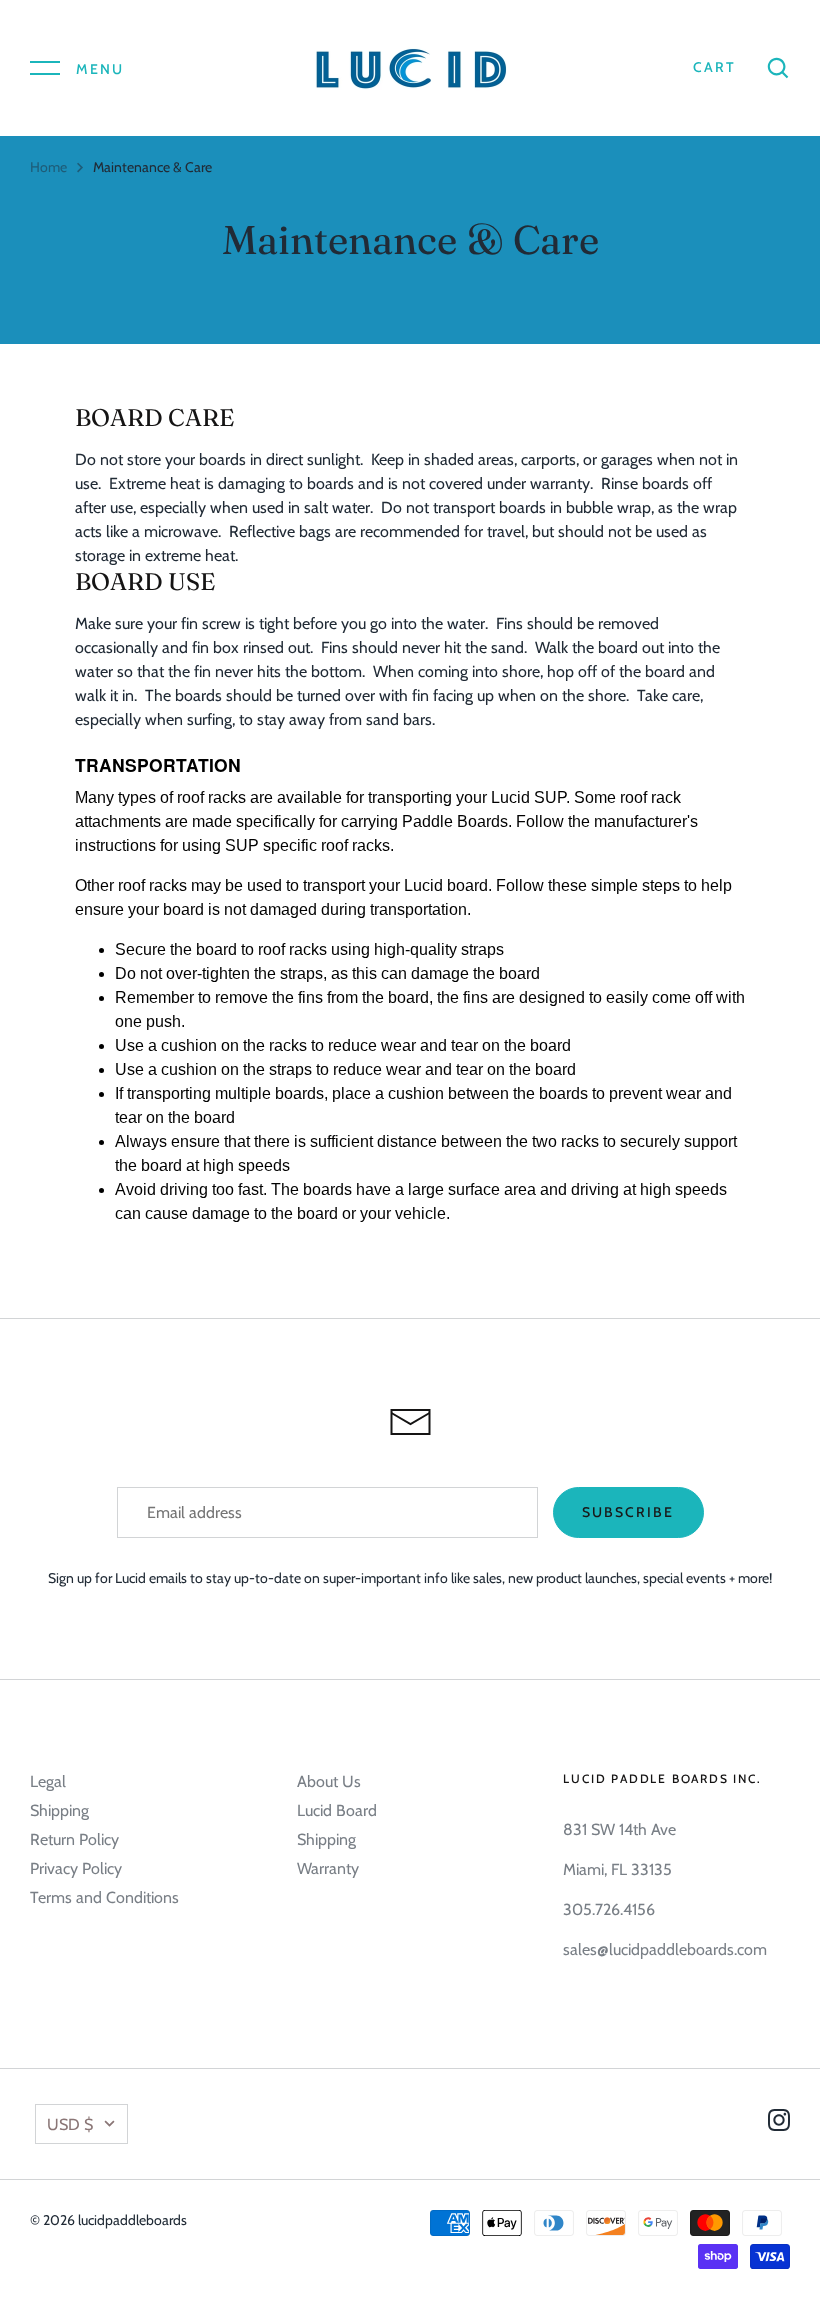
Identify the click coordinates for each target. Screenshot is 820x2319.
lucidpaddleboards (132, 2220)
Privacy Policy (76, 1868)
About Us (329, 1781)
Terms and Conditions (104, 1897)
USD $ (70, 2124)
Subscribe (628, 1512)
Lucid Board (337, 1810)
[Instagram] (779, 2123)
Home (48, 167)
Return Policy (74, 1839)
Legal (48, 1781)
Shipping (59, 1810)
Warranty (328, 1868)
